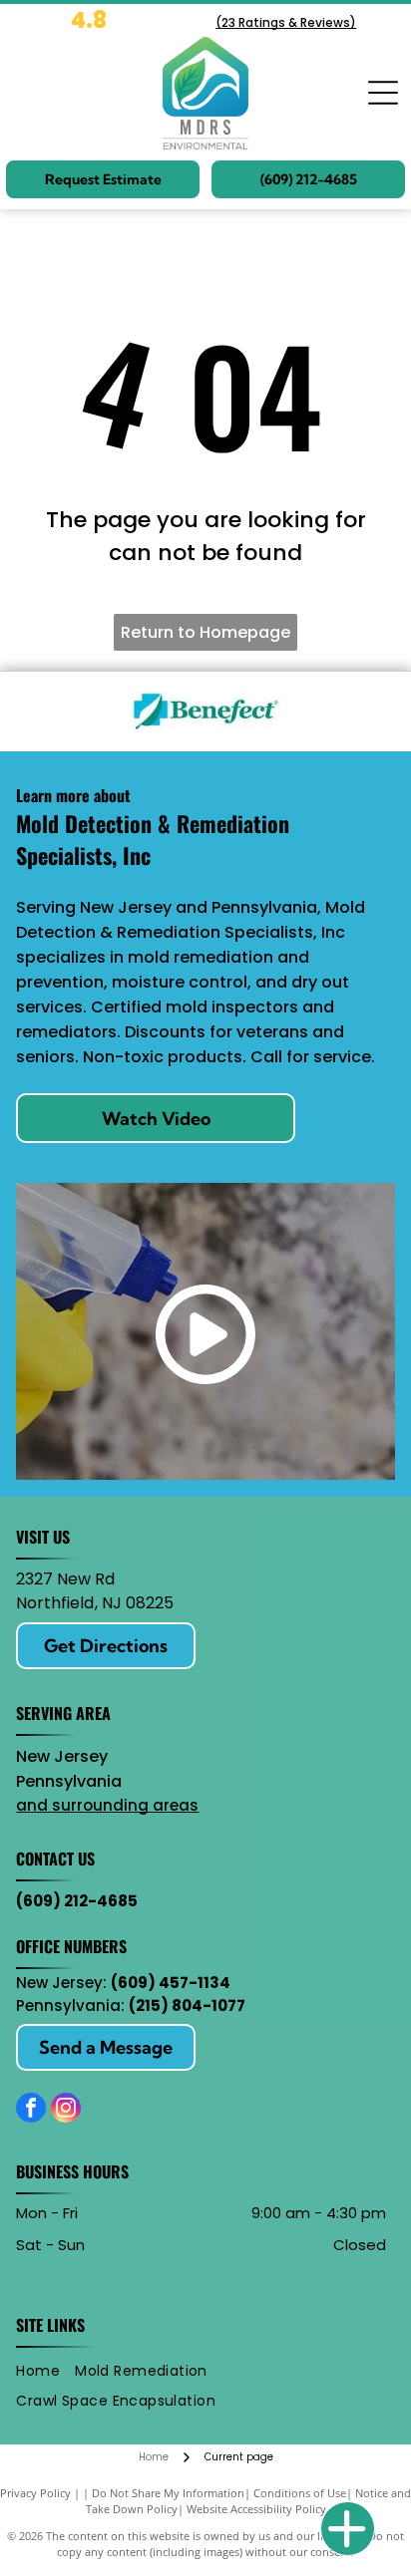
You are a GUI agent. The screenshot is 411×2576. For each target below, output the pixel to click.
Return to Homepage (205, 632)
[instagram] (66, 2110)
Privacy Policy (35, 2493)
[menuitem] (45, 2371)
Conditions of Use (300, 2493)
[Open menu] (383, 93)
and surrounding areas (107, 1805)
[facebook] (31, 2110)
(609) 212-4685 (77, 1901)
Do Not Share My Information (168, 2493)
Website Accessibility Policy (256, 2509)
